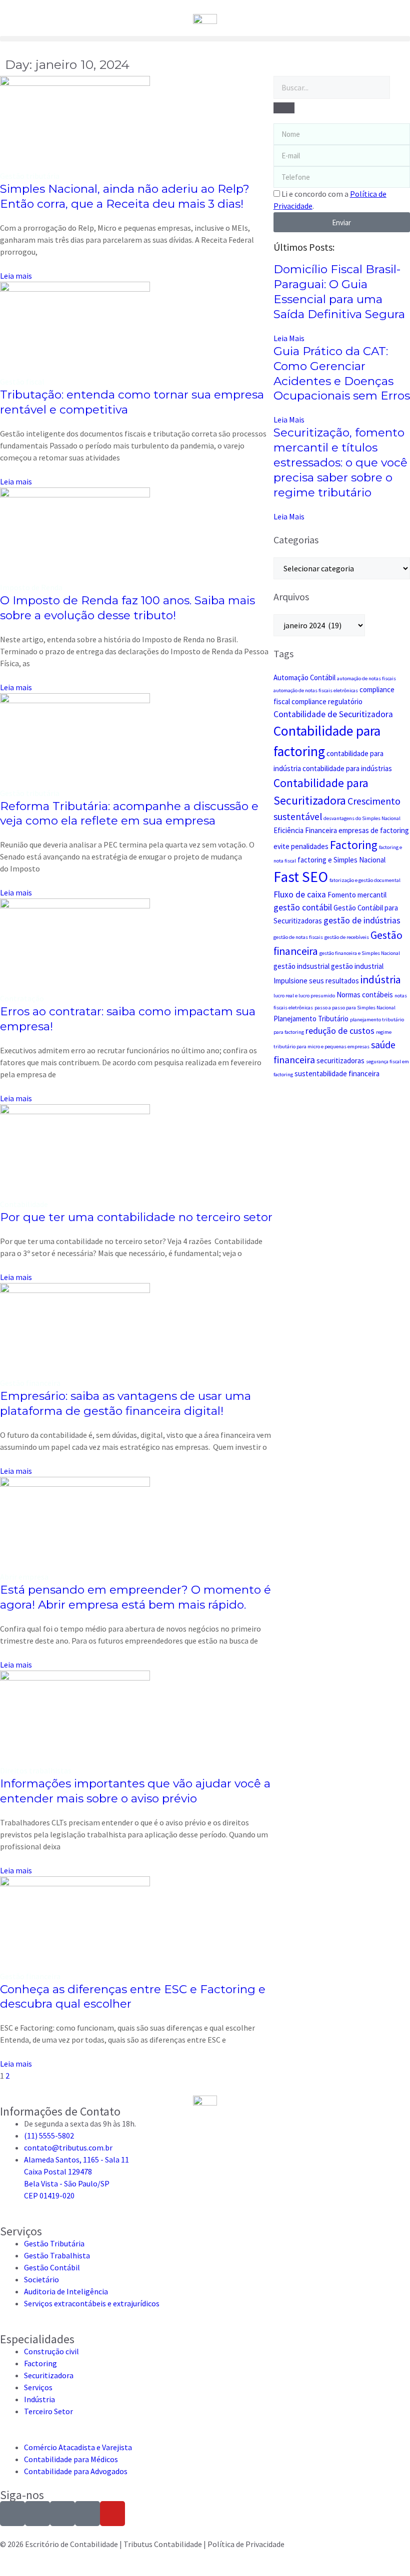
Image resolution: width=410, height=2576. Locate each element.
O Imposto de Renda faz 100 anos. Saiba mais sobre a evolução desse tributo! (127, 608)
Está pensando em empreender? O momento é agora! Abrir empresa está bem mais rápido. (135, 1597)
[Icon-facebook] (37, 2514)
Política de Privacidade (246, 2544)
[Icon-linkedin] (62, 2514)
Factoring (354, 845)
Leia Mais (289, 338)
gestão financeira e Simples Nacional (360, 953)
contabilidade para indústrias (347, 768)
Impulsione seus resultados (316, 981)
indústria (381, 980)
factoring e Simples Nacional (341, 860)
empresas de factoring (374, 830)
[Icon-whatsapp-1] (87, 2514)
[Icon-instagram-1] (12, 2514)
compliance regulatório (327, 701)
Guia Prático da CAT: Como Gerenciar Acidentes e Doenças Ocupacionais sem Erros (342, 374)
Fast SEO (301, 877)
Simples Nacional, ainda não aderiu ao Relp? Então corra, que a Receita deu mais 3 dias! (125, 196)
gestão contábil (303, 907)
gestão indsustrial (301, 966)
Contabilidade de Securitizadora (333, 714)
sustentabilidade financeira (337, 1073)
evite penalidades (301, 846)
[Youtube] (112, 2514)
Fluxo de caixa (300, 894)
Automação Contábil (304, 677)
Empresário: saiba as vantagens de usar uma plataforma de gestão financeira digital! (125, 1403)
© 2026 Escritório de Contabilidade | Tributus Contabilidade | (104, 2544)
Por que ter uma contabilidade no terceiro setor (136, 1217)
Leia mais (16, 276)
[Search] (284, 108)
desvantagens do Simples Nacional (362, 818)
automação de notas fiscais (366, 678)
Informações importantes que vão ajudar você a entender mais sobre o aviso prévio (135, 1791)
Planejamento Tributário (311, 1019)
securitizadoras (340, 1061)
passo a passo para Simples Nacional (355, 1008)
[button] (205, 39)
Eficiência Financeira (305, 830)
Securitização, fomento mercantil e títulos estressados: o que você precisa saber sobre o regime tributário (340, 462)
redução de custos (340, 1031)
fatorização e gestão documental (365, 880)
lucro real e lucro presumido (304, 996)
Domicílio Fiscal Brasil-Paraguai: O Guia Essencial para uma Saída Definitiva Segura (339, 292)
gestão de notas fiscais (298, 937)
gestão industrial (357, 966)
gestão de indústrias (362, 920)
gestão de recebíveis (347, 937)
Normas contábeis (365, 995)
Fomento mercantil (357, 895)
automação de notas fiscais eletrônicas (316, 690)
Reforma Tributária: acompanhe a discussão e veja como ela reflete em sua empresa (129, 814)
